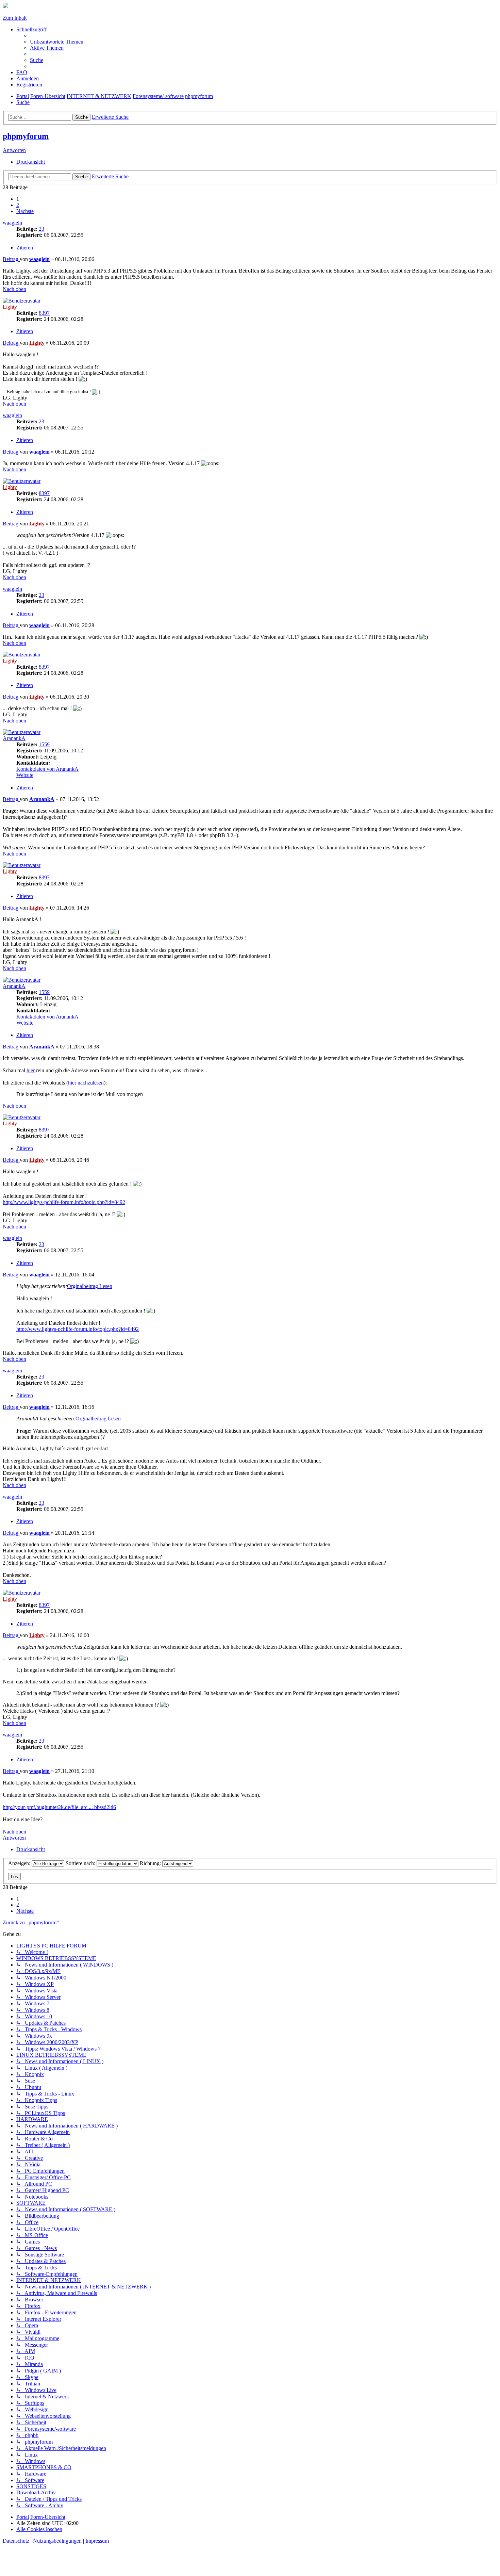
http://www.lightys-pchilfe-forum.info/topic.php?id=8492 (64, 1202)
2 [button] (18, 205)
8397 (44, 313)
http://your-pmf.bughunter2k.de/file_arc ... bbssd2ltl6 (59, 1807)
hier (31, 1070)
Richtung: (151, 1863)
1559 (44, 744)
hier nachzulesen (86, 1083)
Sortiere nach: (81, 1863)
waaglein (12, 223)
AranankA (14, 738)
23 (41, 229)
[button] (25, 211)
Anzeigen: (20, 1863)
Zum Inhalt (15, 18)
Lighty (10, 307)
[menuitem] (57, 42)
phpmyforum (26, 136)
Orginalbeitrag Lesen (90, 1286)
